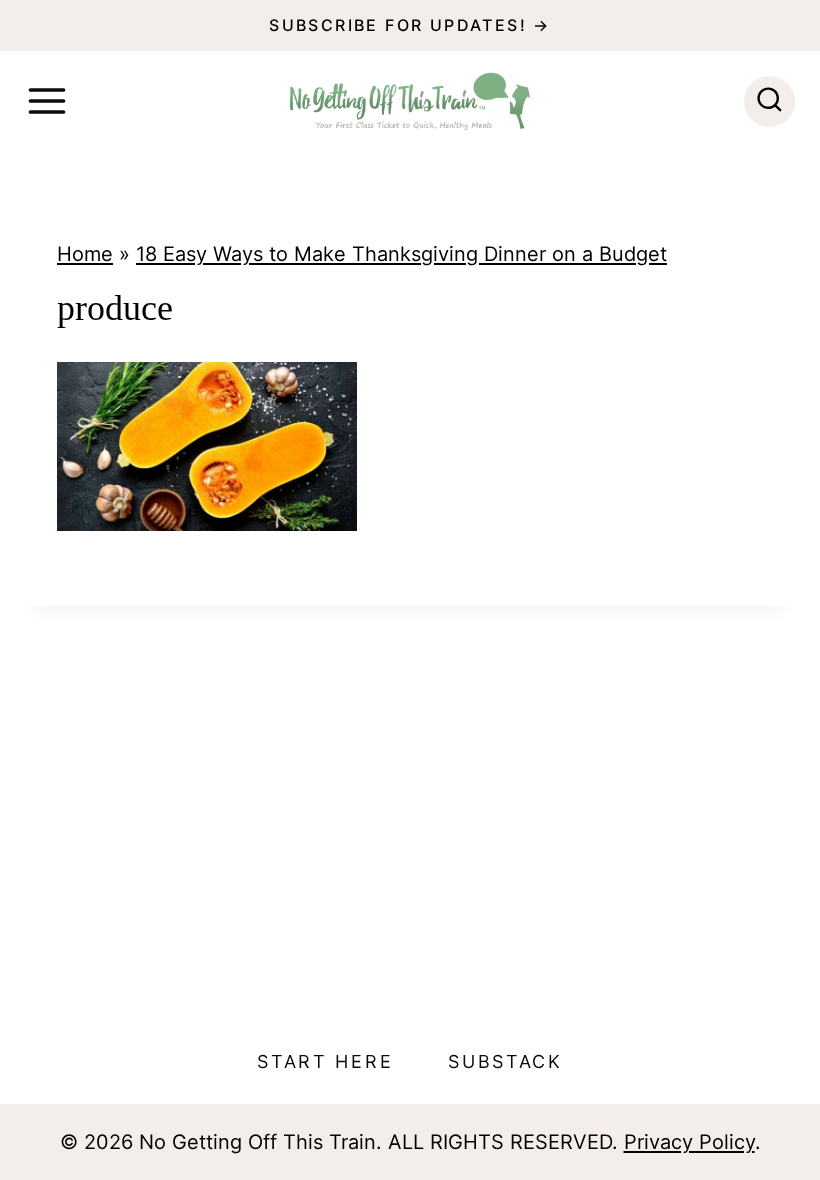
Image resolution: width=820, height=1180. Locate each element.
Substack (505, 1061)
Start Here (325, 1061)
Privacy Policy (689, 1142)
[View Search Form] (769, 101)
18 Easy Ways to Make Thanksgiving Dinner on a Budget (401, 254)
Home (85, 254)
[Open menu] (47, 101)
